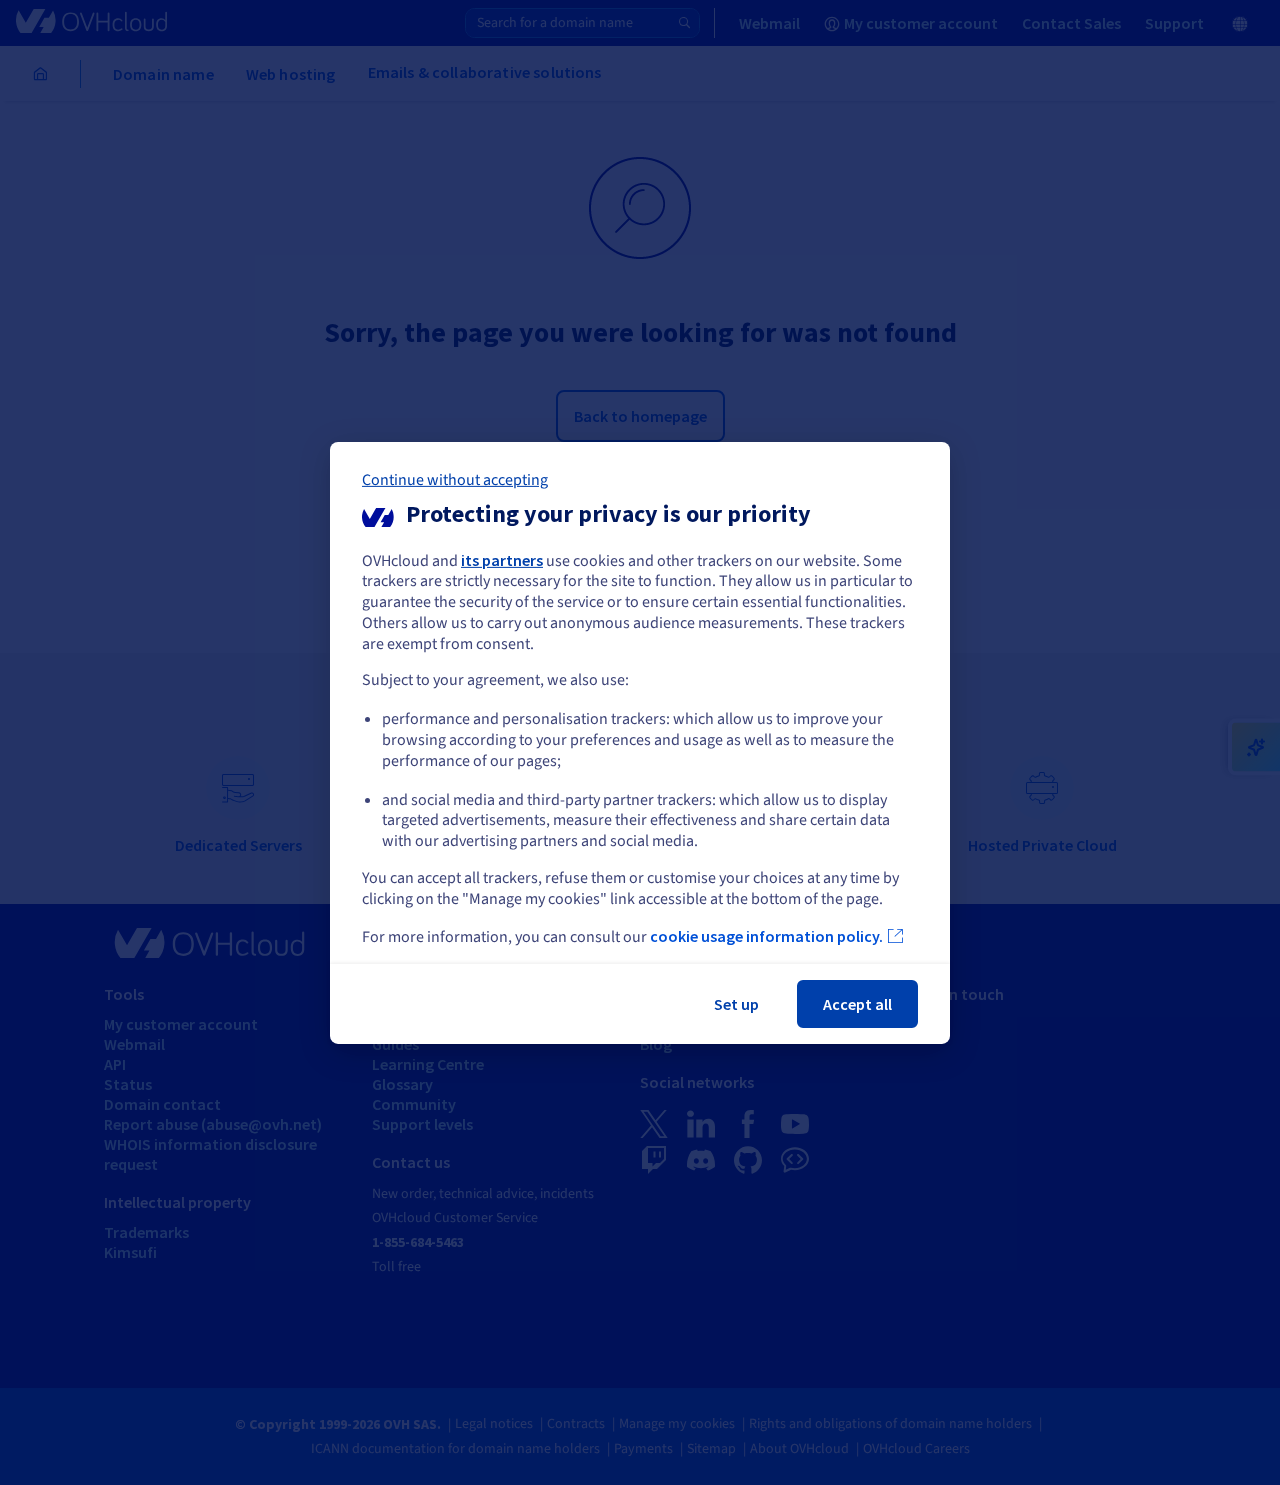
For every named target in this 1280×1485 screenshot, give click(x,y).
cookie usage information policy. (766, 936)
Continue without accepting (455, 479)
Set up (736, 1004)
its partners (502, 559)
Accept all (857, 1004)
